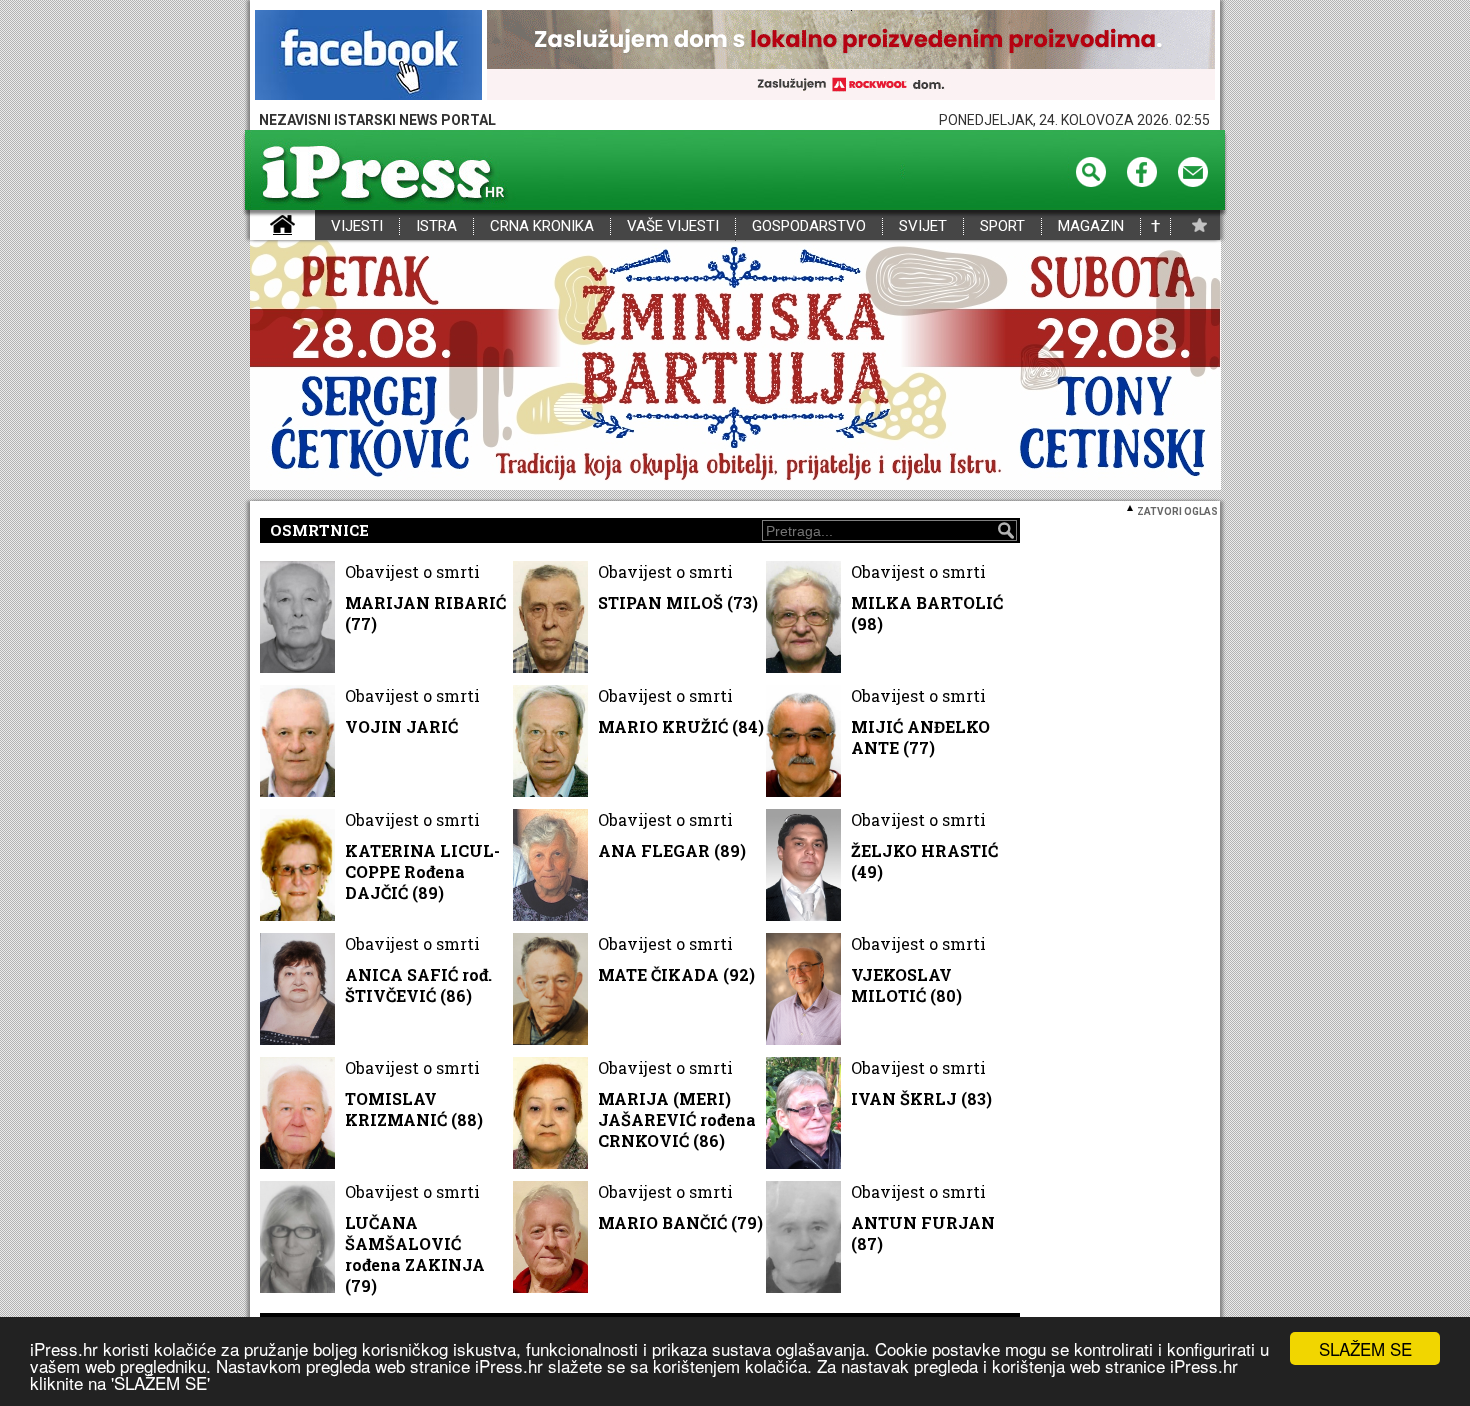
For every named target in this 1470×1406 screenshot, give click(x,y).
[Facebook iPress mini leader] (368, 56)
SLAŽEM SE (1365, 1348)
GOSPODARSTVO (809, 226)
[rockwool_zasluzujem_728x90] (851, 56)
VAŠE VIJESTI (673, 226)
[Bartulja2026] (735, 366)
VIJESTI (357, 226)
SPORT (1002, 226)
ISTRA (436, 226)
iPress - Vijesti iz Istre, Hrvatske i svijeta (262, 226)
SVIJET (923, 226)
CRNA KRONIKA (542, 226)
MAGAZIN (1091, 226)
